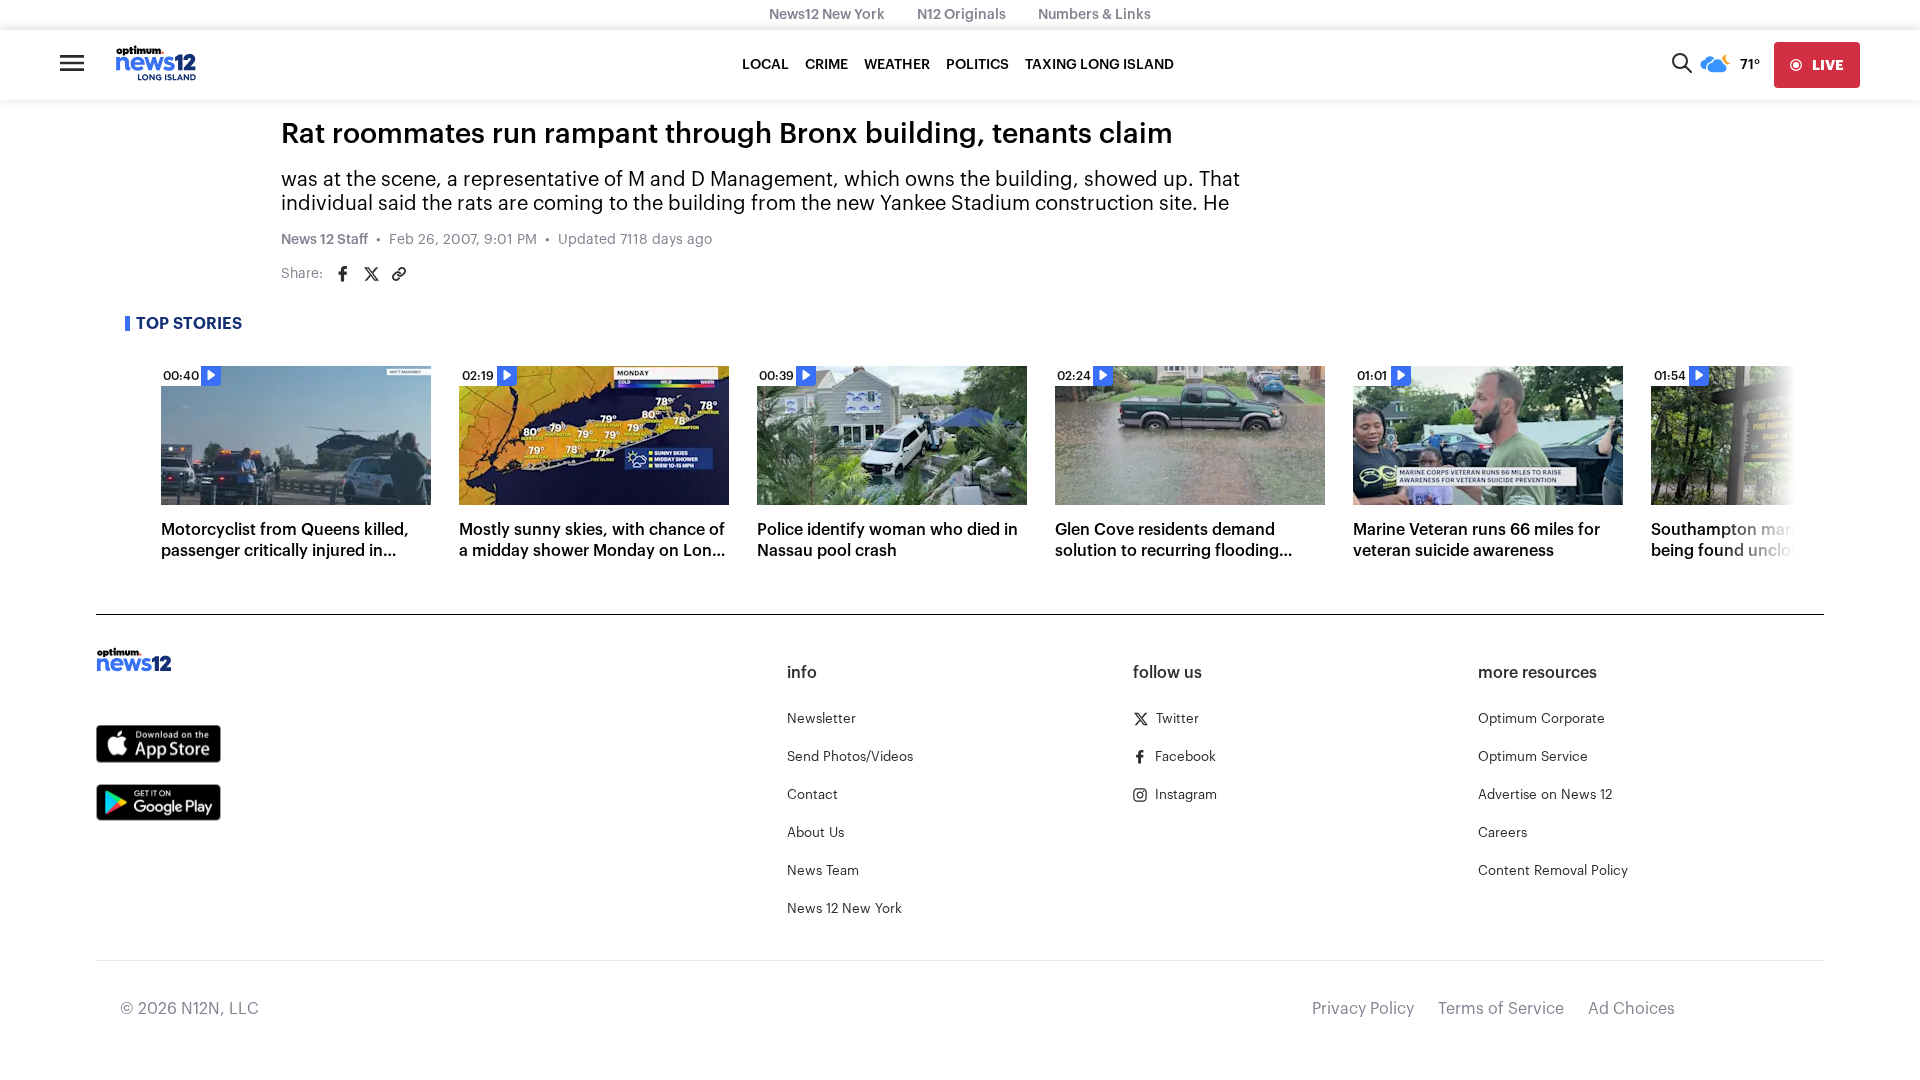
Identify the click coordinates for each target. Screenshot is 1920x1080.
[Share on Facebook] (343, 274)
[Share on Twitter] (371, 274)
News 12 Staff (324, 240)
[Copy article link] (399, 274)
